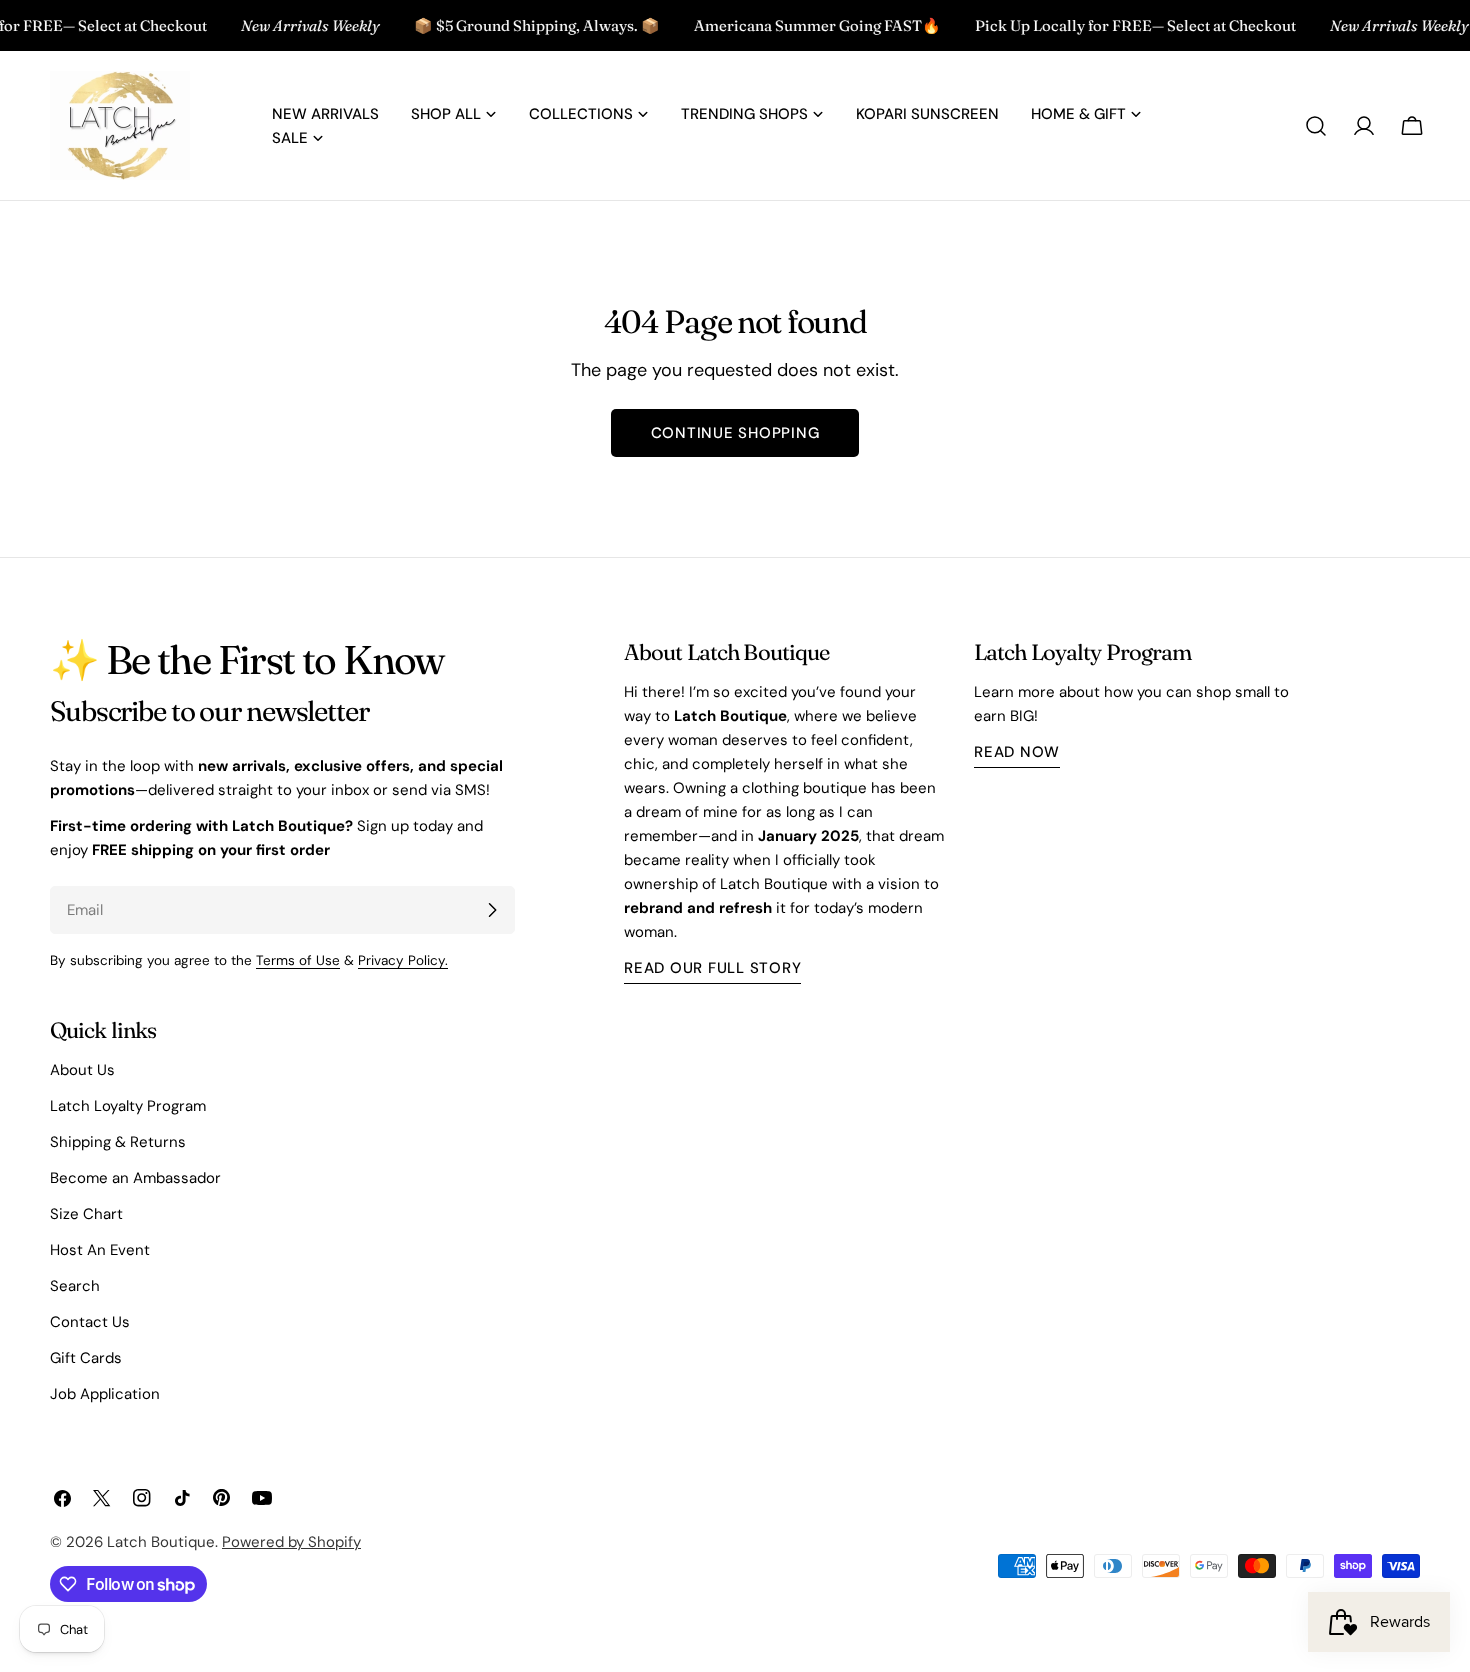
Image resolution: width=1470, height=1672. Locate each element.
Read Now (1017, 752)
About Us (82, 1070)
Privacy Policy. (403, 960)
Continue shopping (735, 433)
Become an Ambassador (135, 1178)
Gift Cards (86, 1358)
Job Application (105, 1394)
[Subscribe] (492, 910)
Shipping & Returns (118, 1142)
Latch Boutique (161, 1542)
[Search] (1316, 126)
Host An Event (100, 1250)
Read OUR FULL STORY (712, 968)
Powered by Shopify (291, 1542)
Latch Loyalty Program (128, 1106)
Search (75, 1286)
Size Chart (86, 1214)
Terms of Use (298, 960)
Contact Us (90, 1322)
